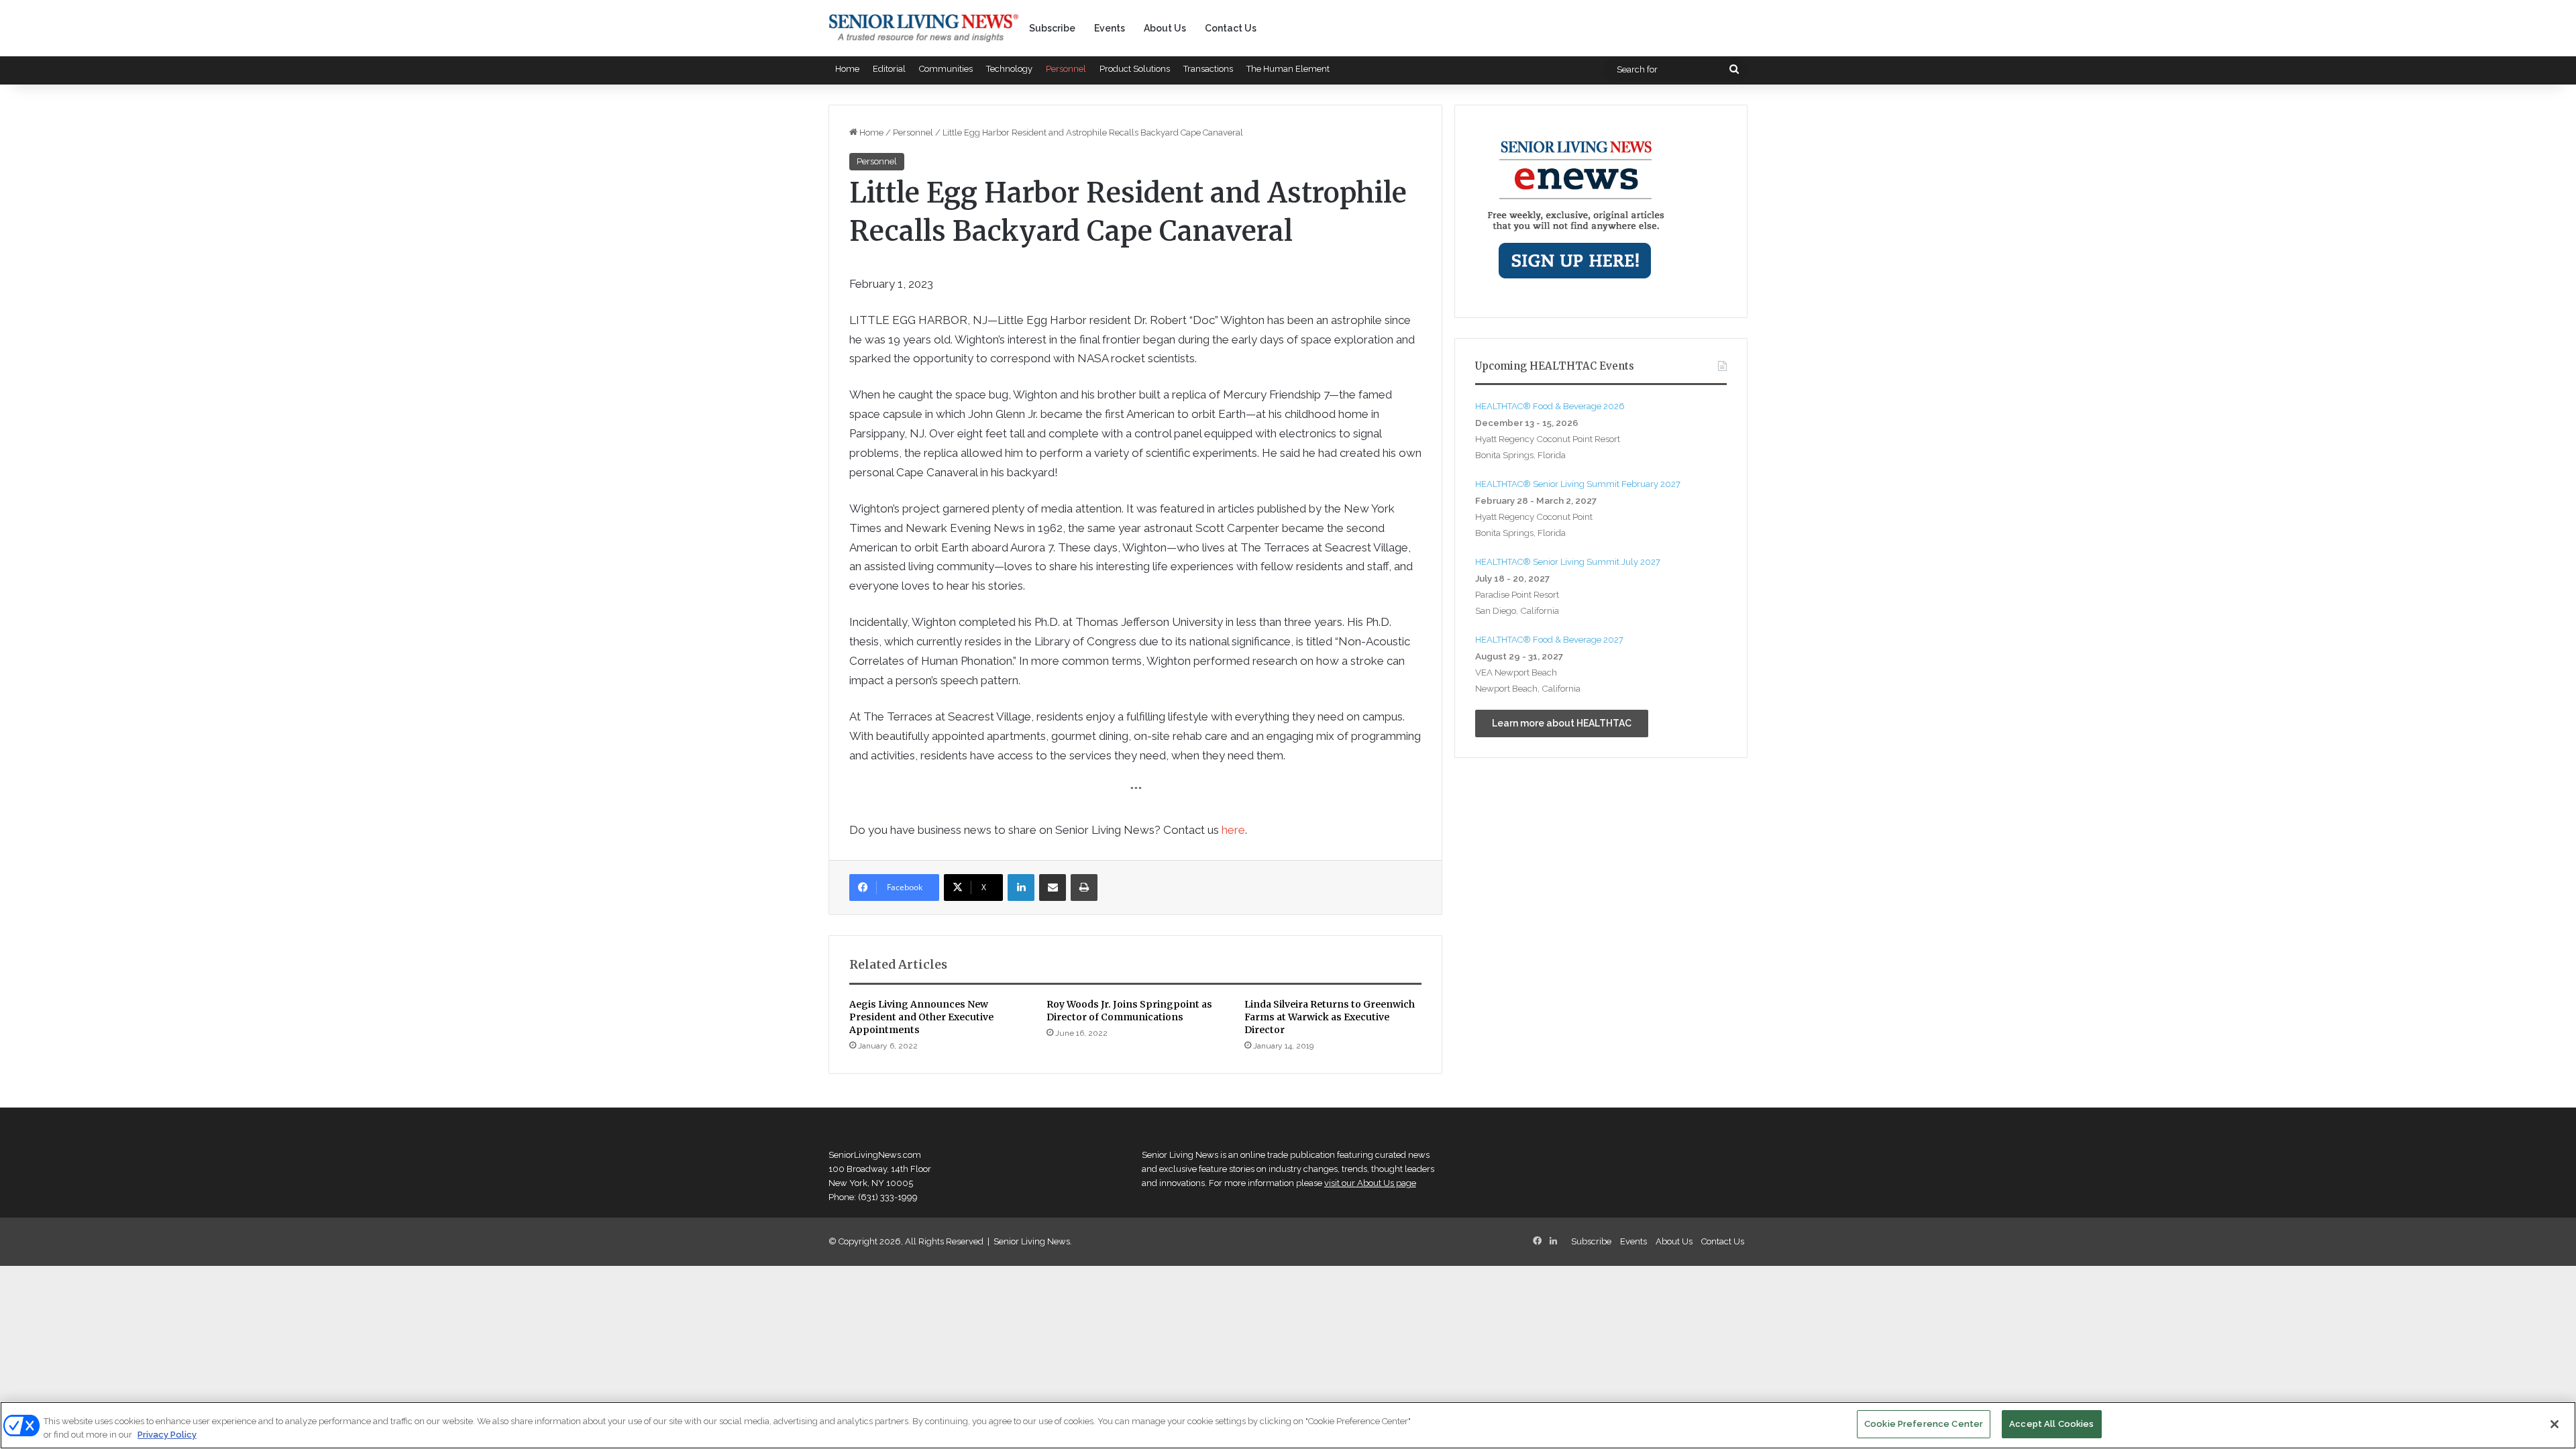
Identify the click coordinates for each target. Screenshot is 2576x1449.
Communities (946, 69)
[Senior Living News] (924, 28)
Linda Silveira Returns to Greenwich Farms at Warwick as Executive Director (1330, 1017)
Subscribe (1052, 28)
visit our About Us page (1370, 1183)
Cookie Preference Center (1924, 1424)
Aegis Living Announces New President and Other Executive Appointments (921, 1017)
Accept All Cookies (2051, 1424)
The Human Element (1288, 69)
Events (1110, 28)
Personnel (1066, 69)
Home (847, 69)
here (1233, 830)
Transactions (1208, 69)
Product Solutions (1135, 69)
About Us (1165, 28)
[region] (1288, 1425)
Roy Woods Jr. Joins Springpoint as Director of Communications (1129, 1011)
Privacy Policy (167, 1435)
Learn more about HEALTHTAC (1562, 723)
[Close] (2555, 1424)
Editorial (889, 69)
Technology (1009, 69)
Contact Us (1231, 28)
